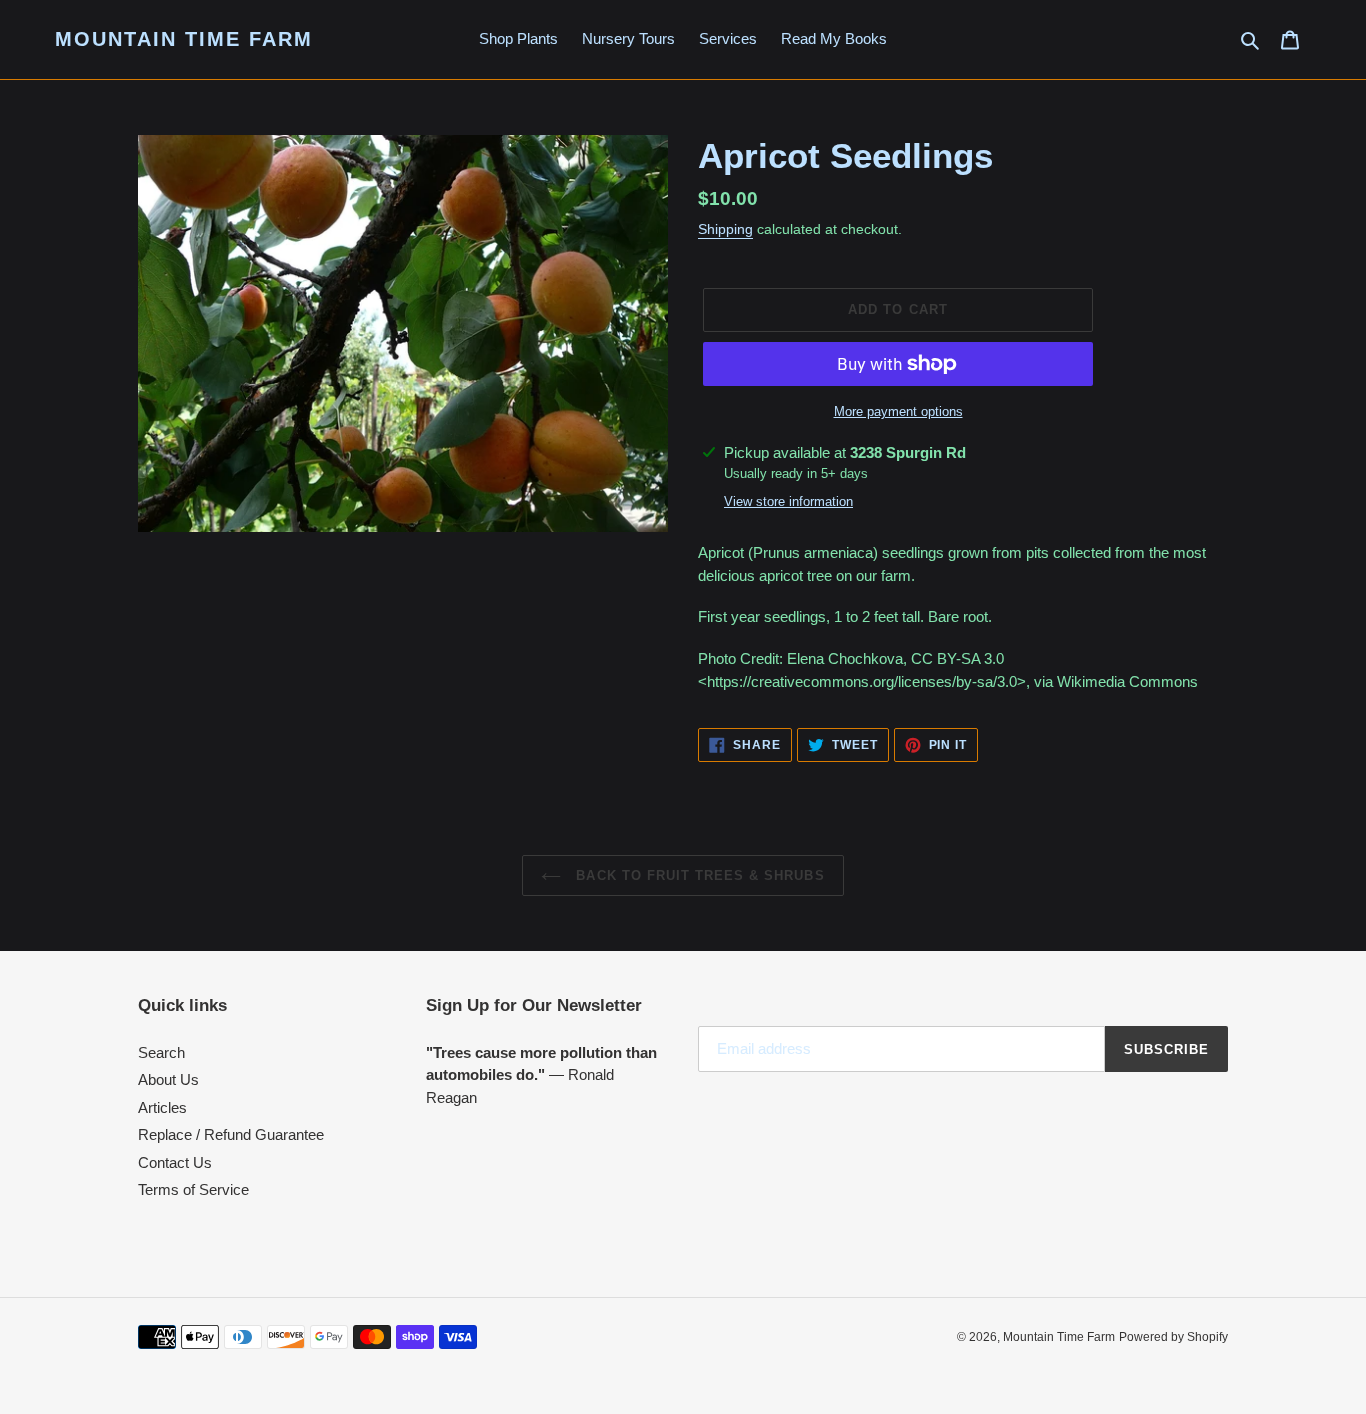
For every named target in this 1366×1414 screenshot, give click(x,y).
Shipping (725, 229)
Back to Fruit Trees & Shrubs (697, 875)
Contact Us (175, 1162)
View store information (788, 501)
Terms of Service (193, 1189)
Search (161, 1052)
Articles (162, 1107)
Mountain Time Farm (184, 39)
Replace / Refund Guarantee (231, 1134)
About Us (168, 1079)
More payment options (898, 411)
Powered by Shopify (1173, 1337)
